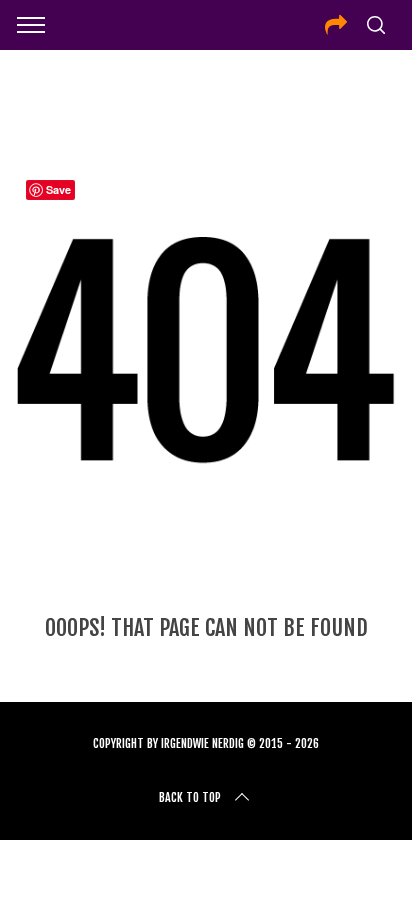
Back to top (190, 797)
